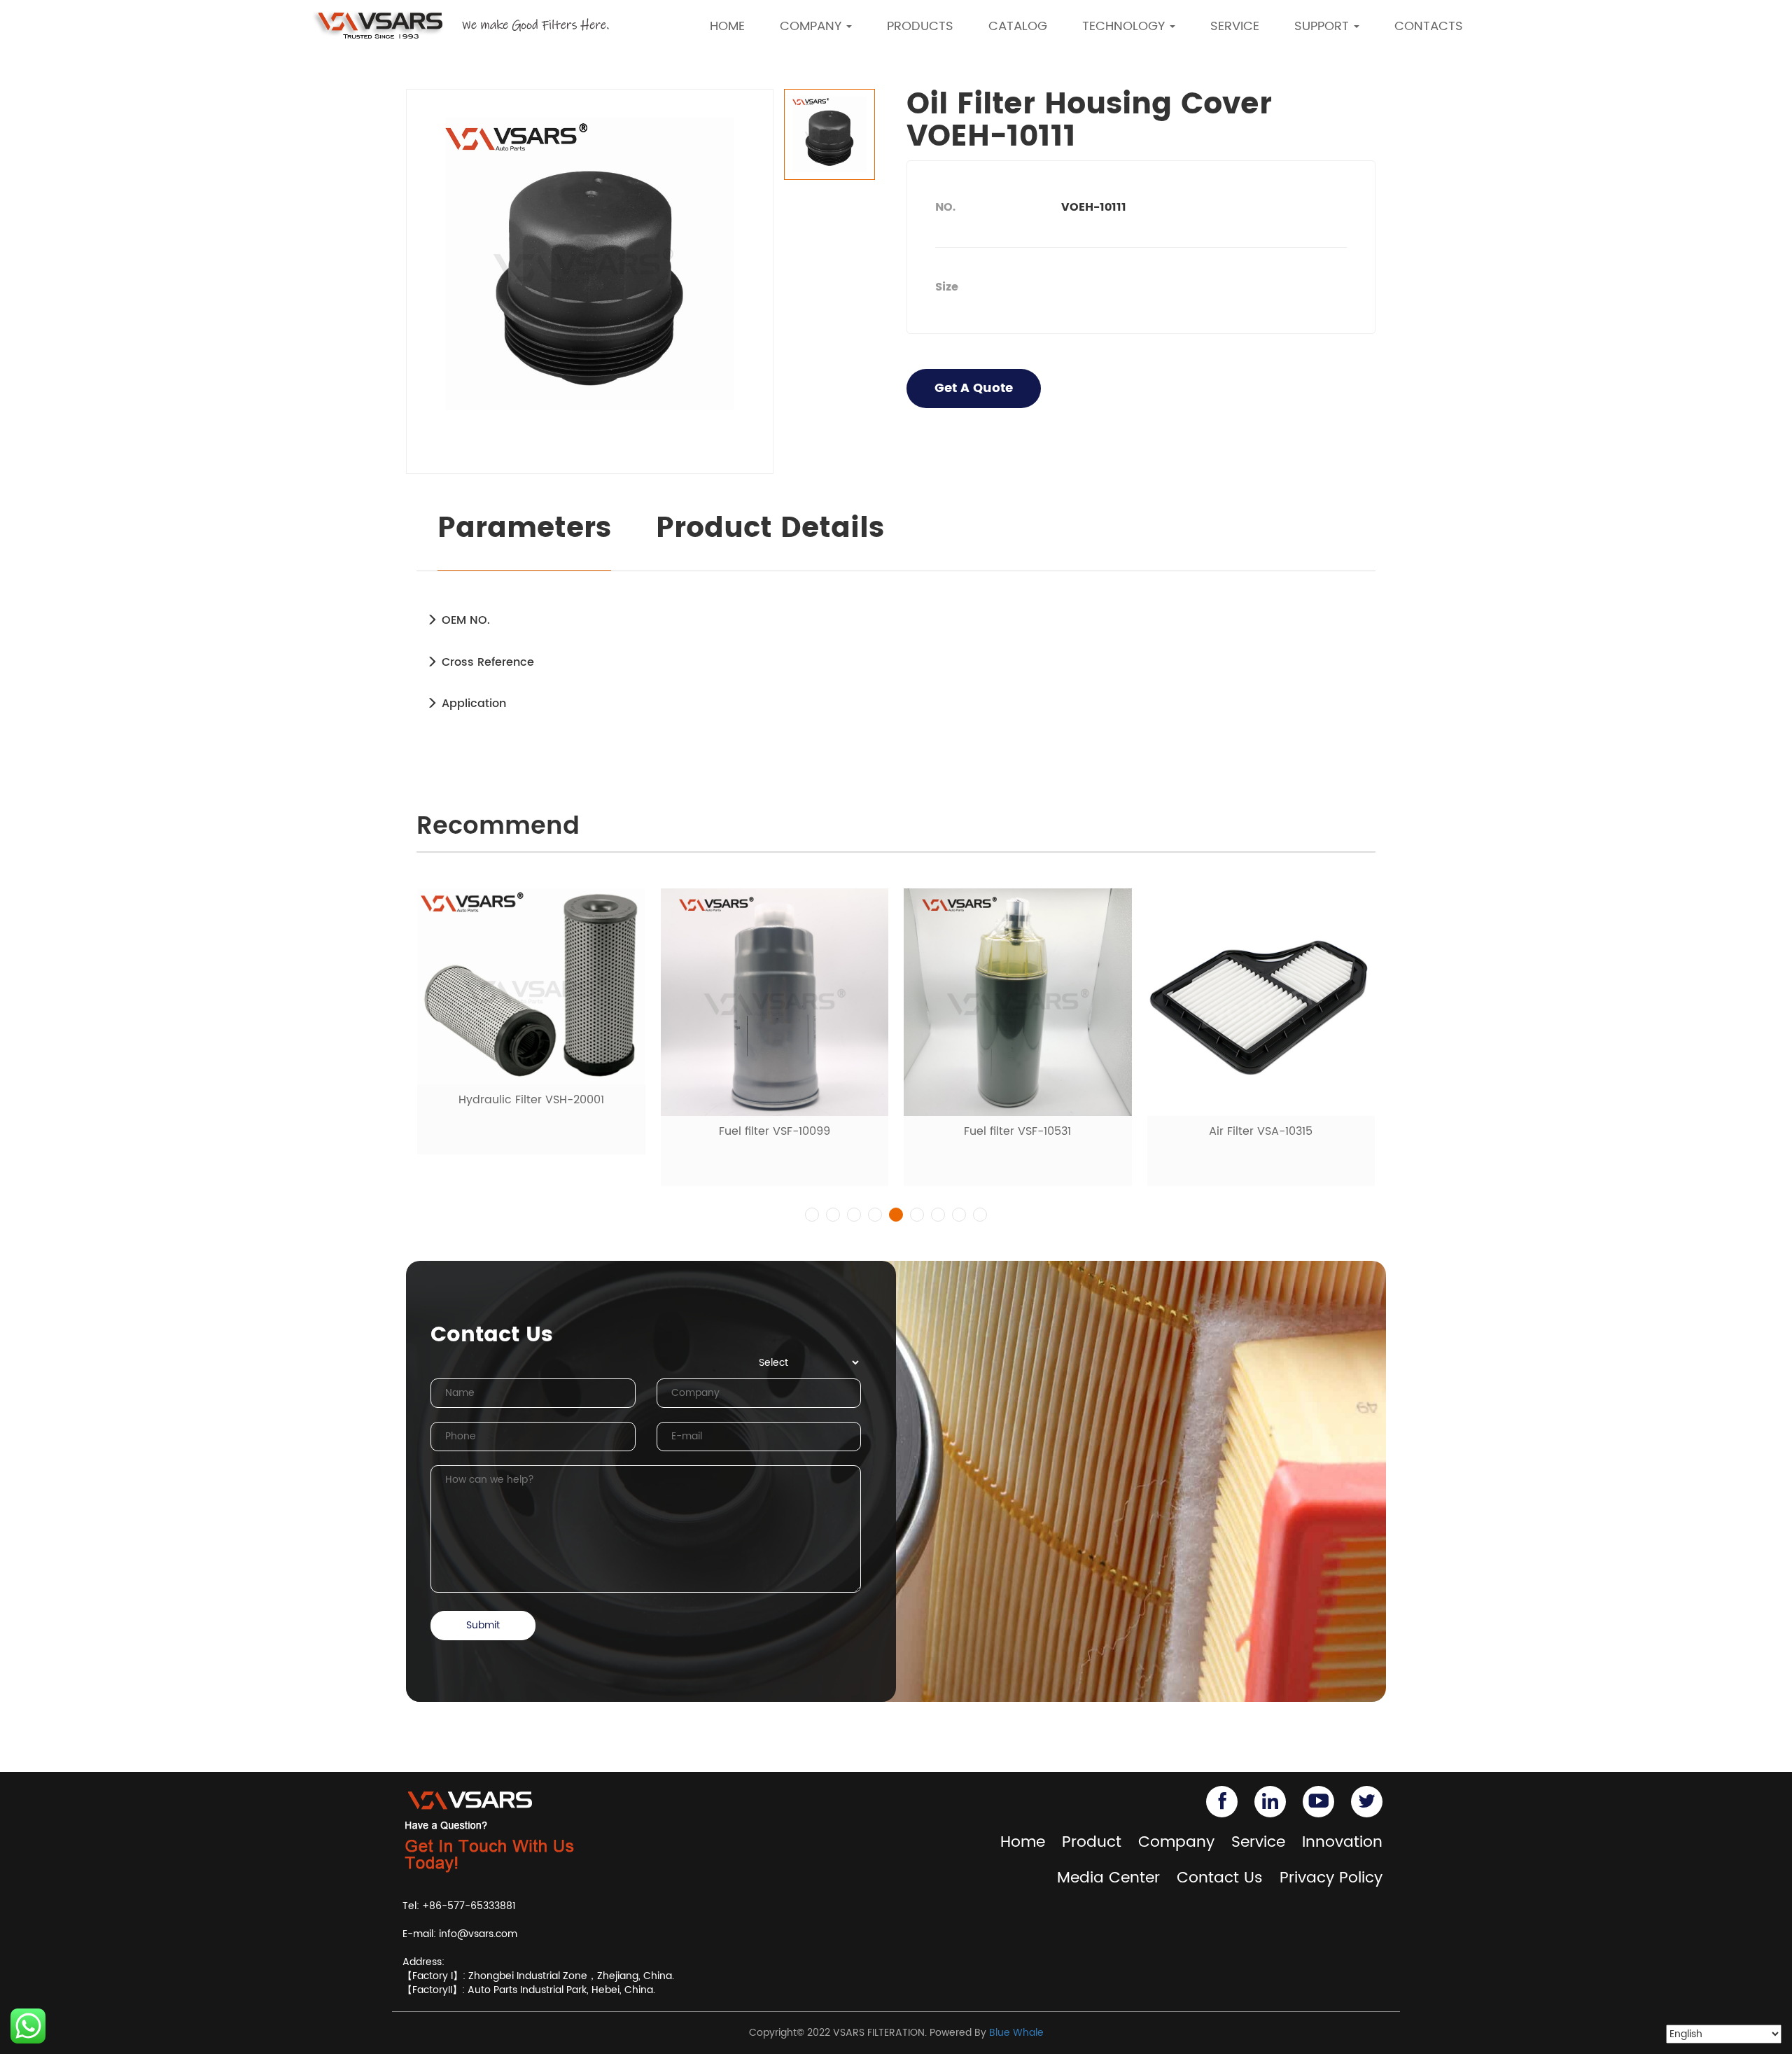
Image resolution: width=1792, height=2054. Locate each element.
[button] (812, 1215)
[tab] (896, 620)
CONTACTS (1429, 26)
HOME (727, 26)
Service (1258, 1842)
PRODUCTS (920, 26)
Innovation (1342, 1842)
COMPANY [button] (812, 26)
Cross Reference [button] (486, 662)
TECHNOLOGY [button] (1125, 26)
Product (1092, 1842)
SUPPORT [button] (1323, 26)
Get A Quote (974, 388)
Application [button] (472, 704)
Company (1176, 1842)
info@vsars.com (478, 1934)
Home (1023, 1842)
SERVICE (1235, 26)
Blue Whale (1016, 2033)
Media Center (1108, 1878)
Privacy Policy (1331, 1878)
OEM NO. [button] (464, 620)
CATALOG (1018, 26)
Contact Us (1220, 1878)
